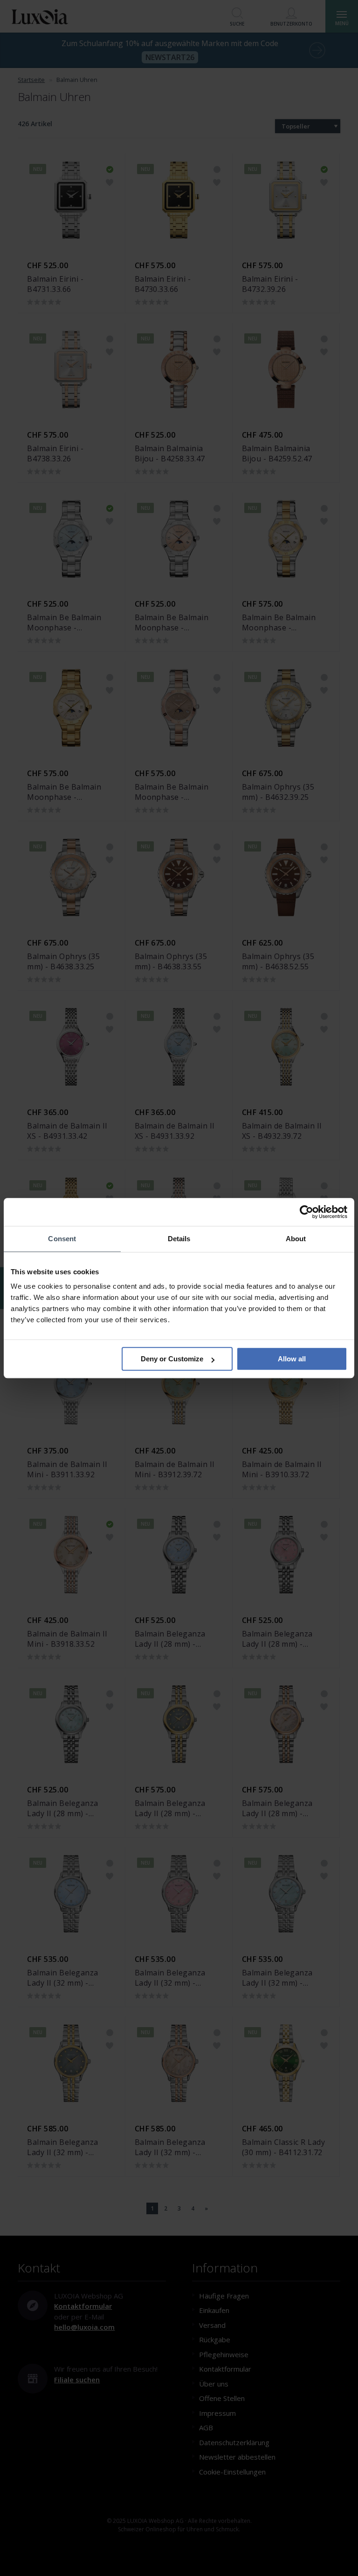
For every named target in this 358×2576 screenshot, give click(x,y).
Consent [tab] (62, 1239)
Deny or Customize (172, 1359)
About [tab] (296, 1239)
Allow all (292, 1359)
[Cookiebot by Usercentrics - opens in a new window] (306, 1212)
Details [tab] (179, 1239)
